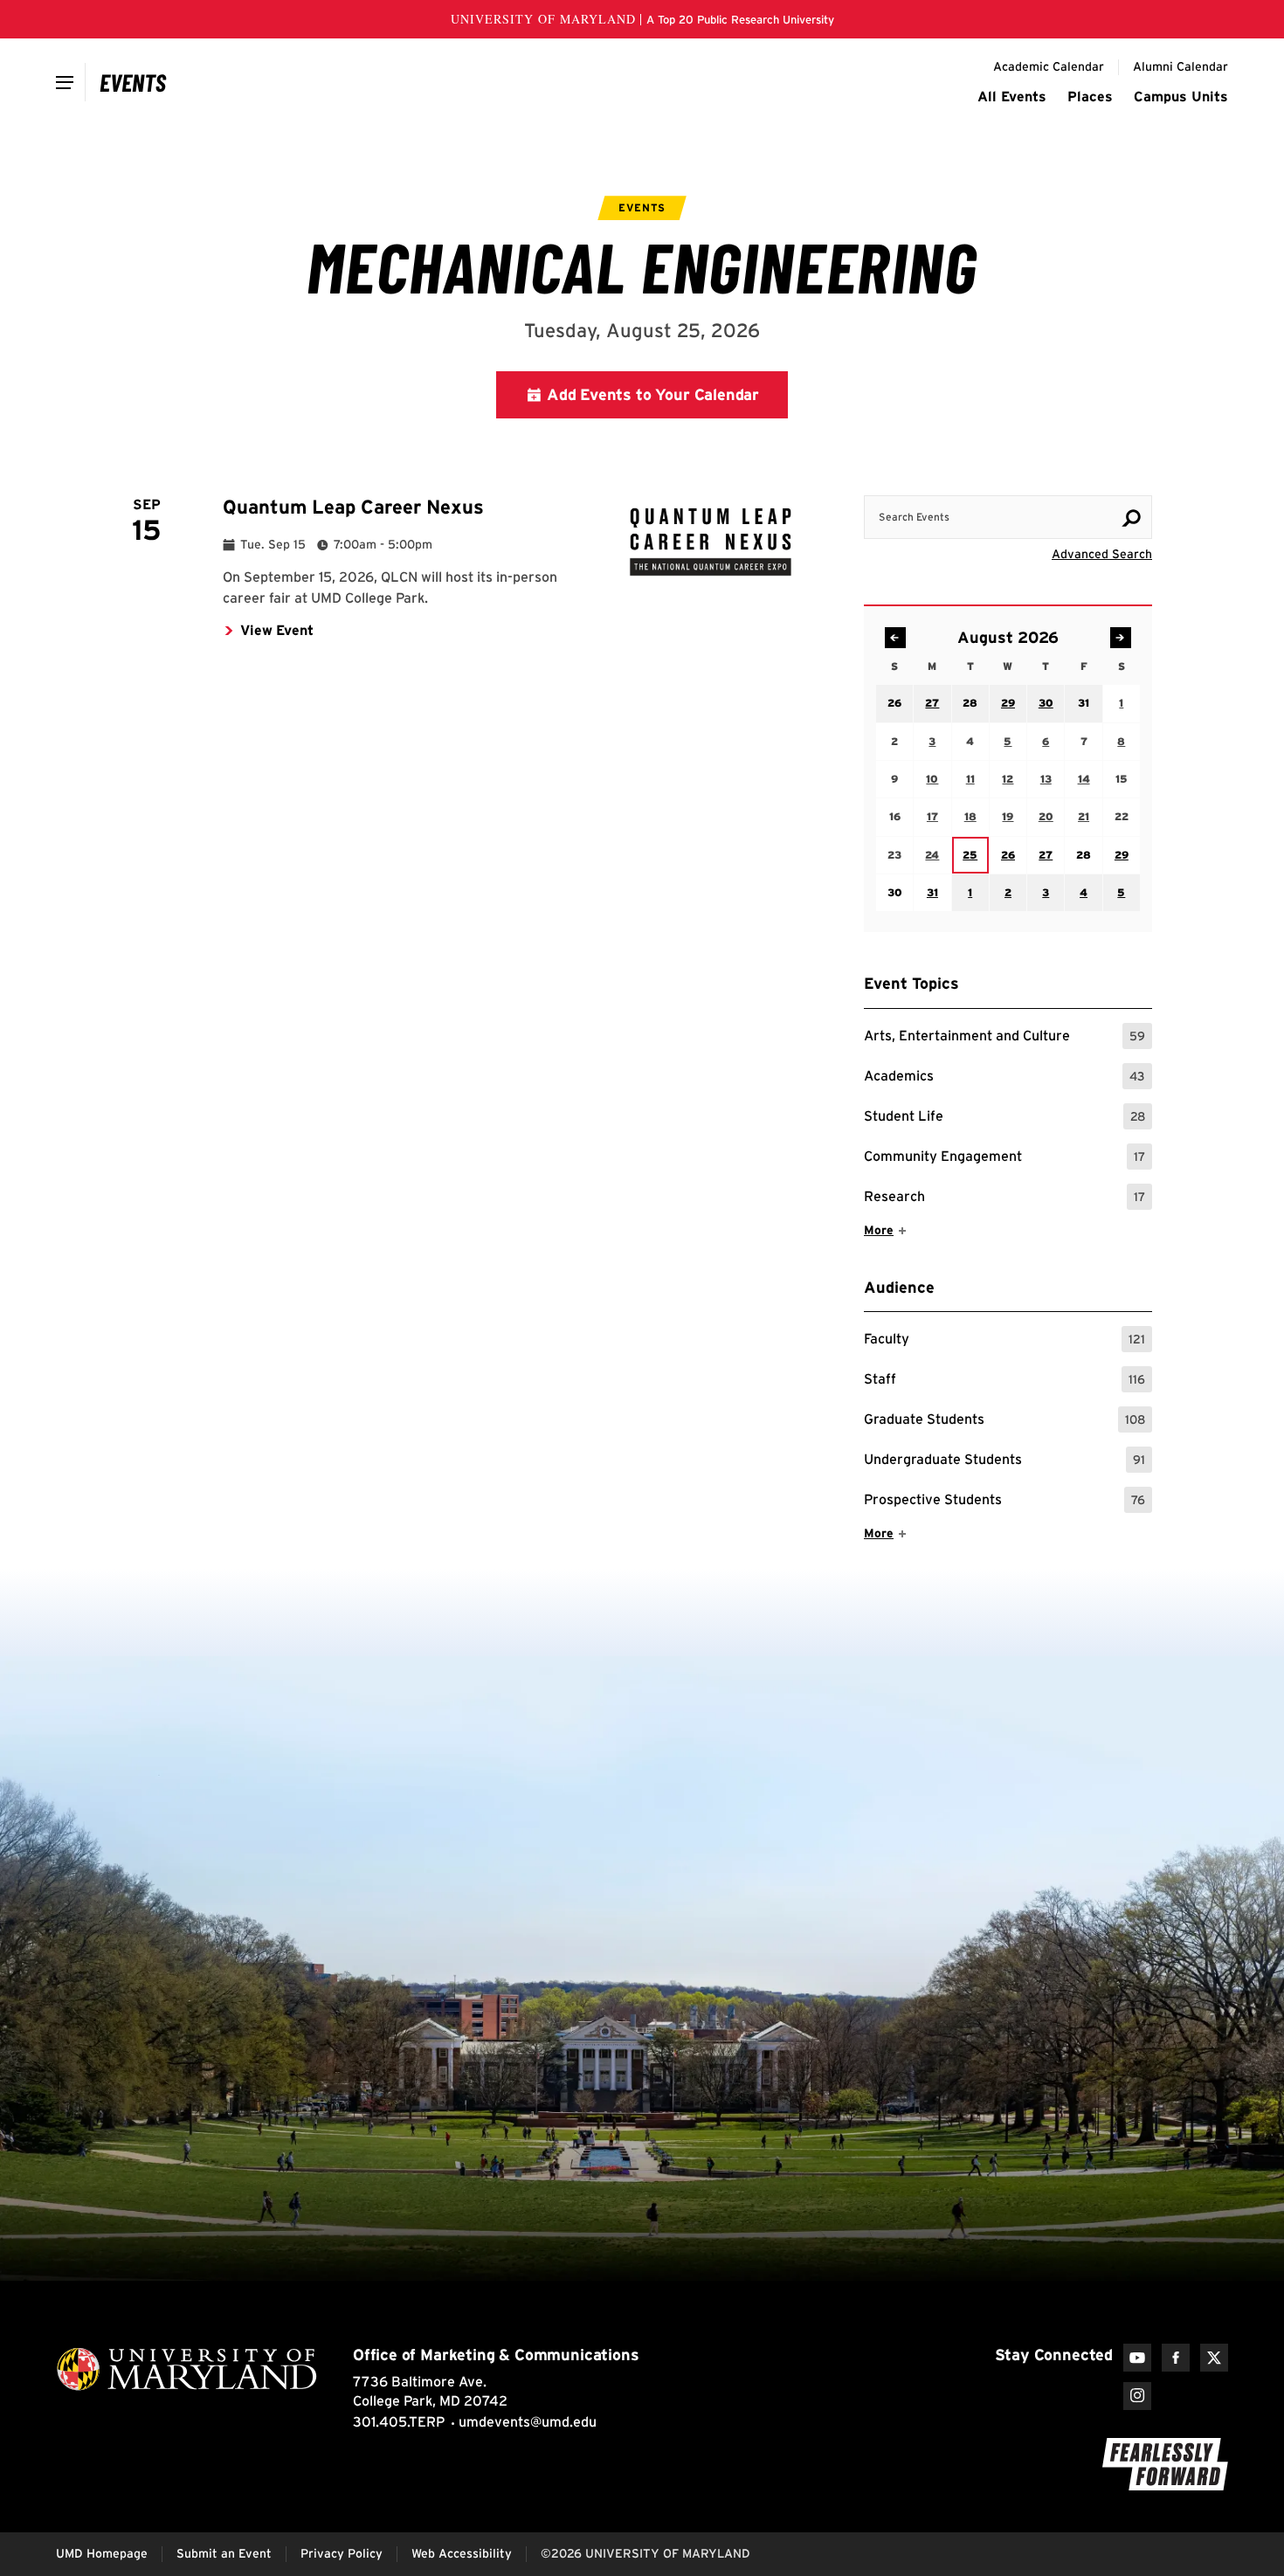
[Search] (1131, 518)
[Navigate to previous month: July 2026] (895, 638)
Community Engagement (1004, 1159)
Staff (1004, 1381)
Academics (1004, 1078)
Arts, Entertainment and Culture (1004, 1038)
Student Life (1004, 1119)
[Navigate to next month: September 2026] (1121, 638)
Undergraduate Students (1004, 1462)
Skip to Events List (1073, 479)
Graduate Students (1004, 1422)
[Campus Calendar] (133, 82)
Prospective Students (1004, 1502)
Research (1004, 1199)
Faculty (1004, 1341)
